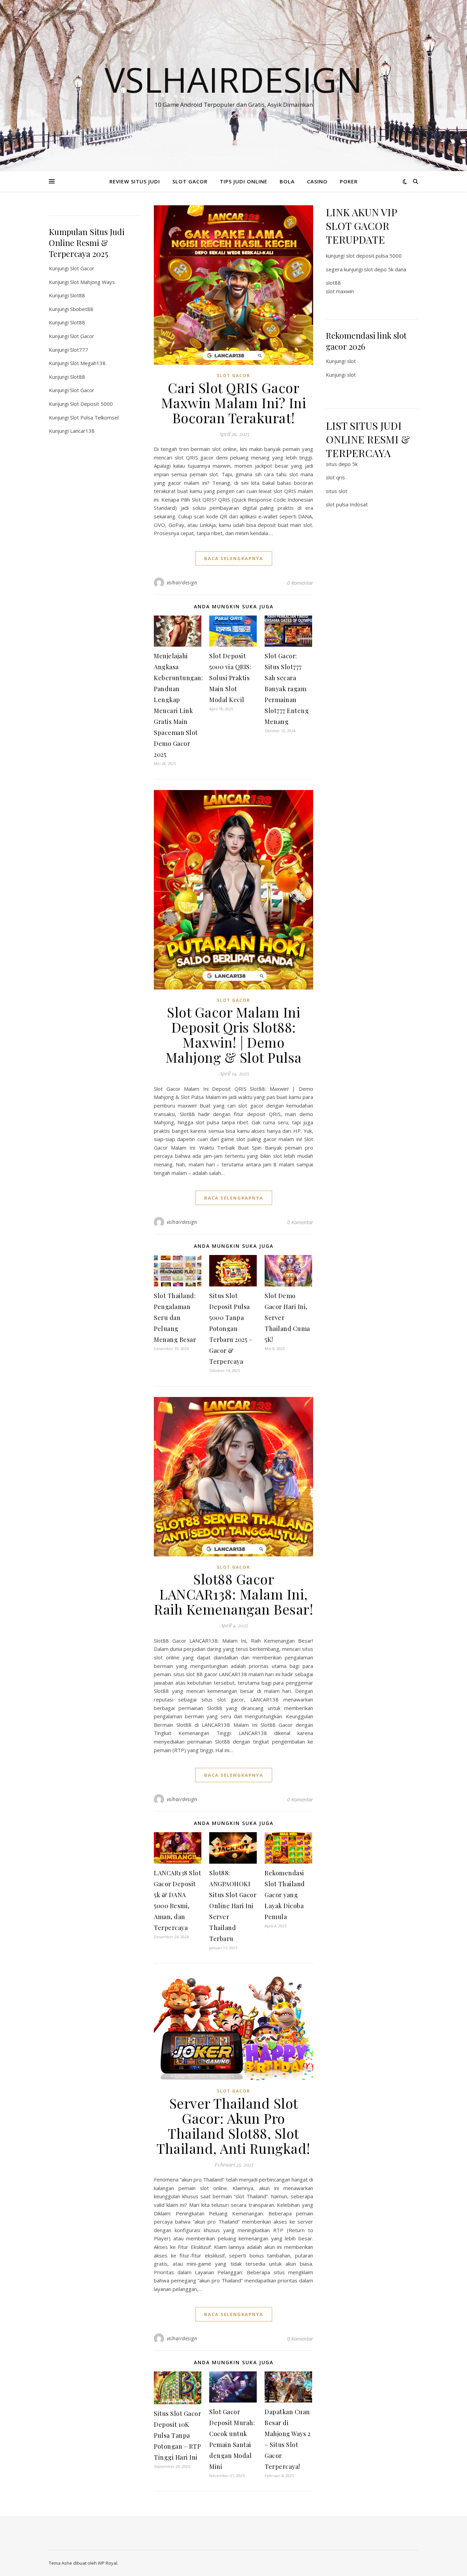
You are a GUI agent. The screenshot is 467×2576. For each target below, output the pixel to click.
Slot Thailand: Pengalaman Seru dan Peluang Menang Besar (175, 1318)
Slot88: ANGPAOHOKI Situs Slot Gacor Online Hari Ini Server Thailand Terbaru (233, 1906)
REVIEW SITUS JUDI (135, 181)
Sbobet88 (82, 309)
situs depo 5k (342, 464)
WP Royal (108, 2563)
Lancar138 (82, 431)
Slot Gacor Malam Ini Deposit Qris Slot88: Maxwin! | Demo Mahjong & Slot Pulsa (234, 1034)
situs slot (337, 491)
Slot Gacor (82, 268)
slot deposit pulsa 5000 (374, 256)
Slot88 (78, 295)
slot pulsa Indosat (347, 504)
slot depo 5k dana (385, 269)
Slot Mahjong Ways (92, 282)
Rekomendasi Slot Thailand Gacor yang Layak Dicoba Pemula (285, 1895)
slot (351, 361)
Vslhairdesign (233, 79)
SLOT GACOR (190, 181)
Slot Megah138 (88, 363)
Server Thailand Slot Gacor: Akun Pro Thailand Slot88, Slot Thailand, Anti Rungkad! (233, 2126)
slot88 (333, 283)
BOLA (287, 181)
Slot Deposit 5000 (91, 404)
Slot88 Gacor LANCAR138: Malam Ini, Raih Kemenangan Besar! (233, 1594)
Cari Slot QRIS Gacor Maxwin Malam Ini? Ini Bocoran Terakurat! (234, 403)
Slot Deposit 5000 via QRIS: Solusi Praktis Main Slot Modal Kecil (230, 678)
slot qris (335, 477)
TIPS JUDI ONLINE (244, 181)
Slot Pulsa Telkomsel (94, 417)
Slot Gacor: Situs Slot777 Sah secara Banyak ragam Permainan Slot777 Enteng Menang (287, 689)
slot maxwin (340, 291)
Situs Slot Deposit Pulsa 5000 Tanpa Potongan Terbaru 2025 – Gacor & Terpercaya (231, 1329)
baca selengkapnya (234, 558)
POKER (349, 181)
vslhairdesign (182, 582)
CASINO (317, 181)
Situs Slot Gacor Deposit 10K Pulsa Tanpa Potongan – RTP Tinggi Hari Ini (177, 2435)
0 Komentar (300, 583)
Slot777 (79, 350)
